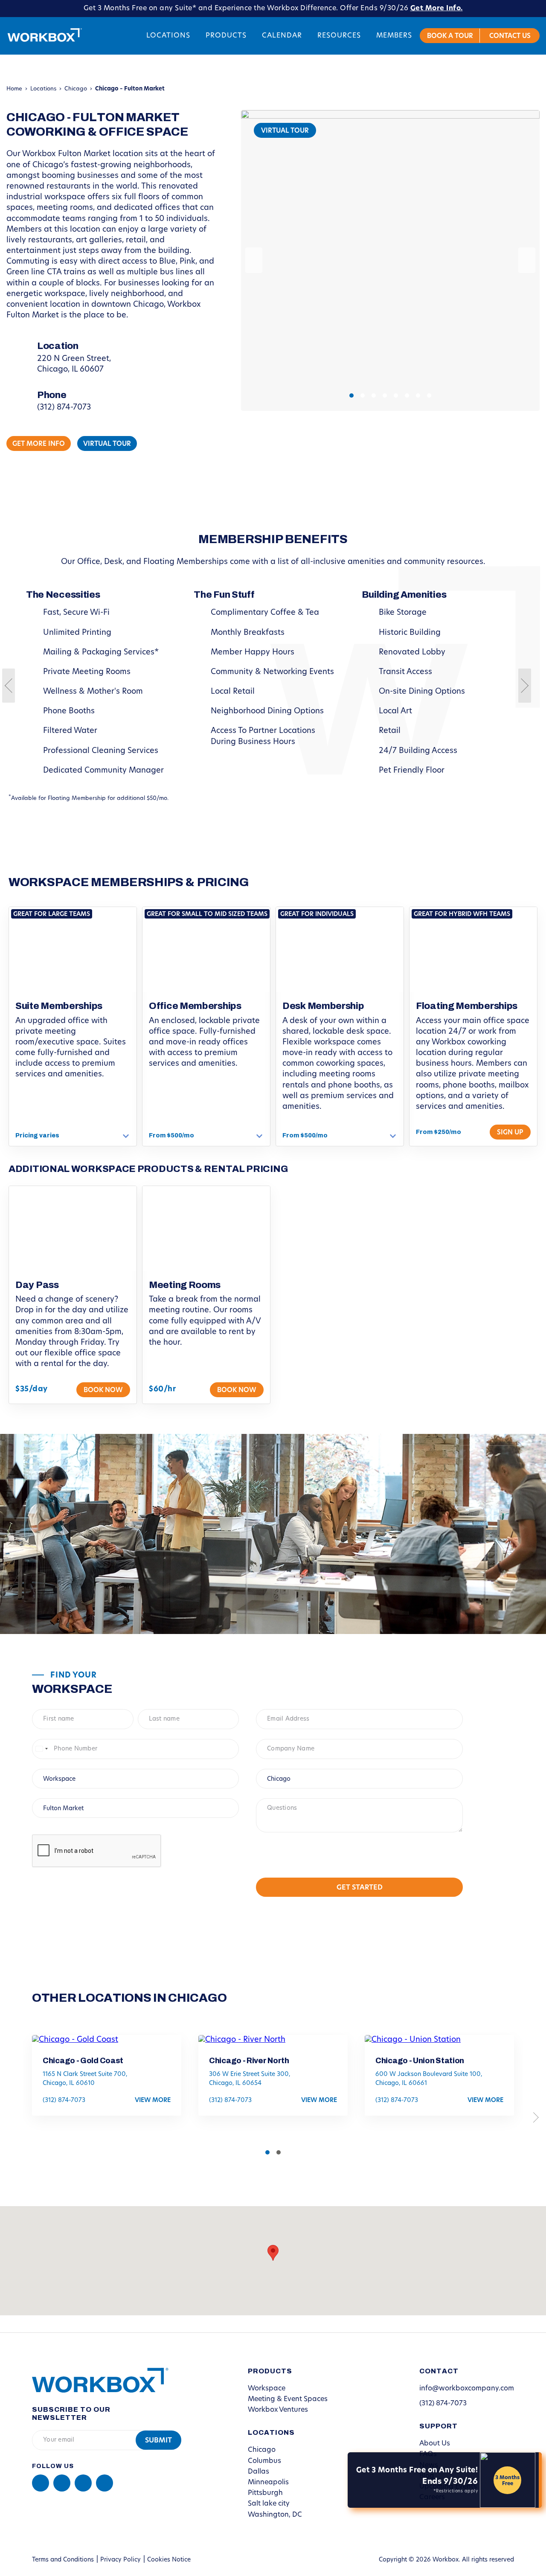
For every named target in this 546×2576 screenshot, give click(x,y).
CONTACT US (510, 36)
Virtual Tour (285, 131)
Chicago (76, 89)
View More (153, 2101)
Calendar (282, 36)
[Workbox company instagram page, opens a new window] (83, 2483)
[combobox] (41, 1749)
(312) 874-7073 (64, 408)
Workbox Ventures (278, 2410)
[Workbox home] (94, 2380)
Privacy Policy (121, 2560)
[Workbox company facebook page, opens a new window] (62, 2483)
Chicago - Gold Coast (83, 2061)
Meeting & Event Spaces (288, 2399)
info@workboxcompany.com (467, 2389)
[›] (527, 260)
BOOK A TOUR (450, 36)
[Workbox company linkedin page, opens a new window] (41, 2483)
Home (14, 89)
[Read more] (126, 1136)
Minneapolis (268, 2483)
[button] (351, 395)
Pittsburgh (265, 2493)
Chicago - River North (249, 2061)
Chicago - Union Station (420, 2061)
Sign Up (510, 1133)
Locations (168, 36)
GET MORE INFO (39, 444)
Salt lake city (269, 2504)
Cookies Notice (169, 2560)
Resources (339, 36)
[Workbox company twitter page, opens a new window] (105, 2483)
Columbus (264, 2461)
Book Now (103, 1391)
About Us (435, 2444)
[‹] (254, 260)
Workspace (267, 2389)
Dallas (258, 2472)
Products (226, 36)
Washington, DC (275, 2515)
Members (394, 36)
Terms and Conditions (63, 2560)
